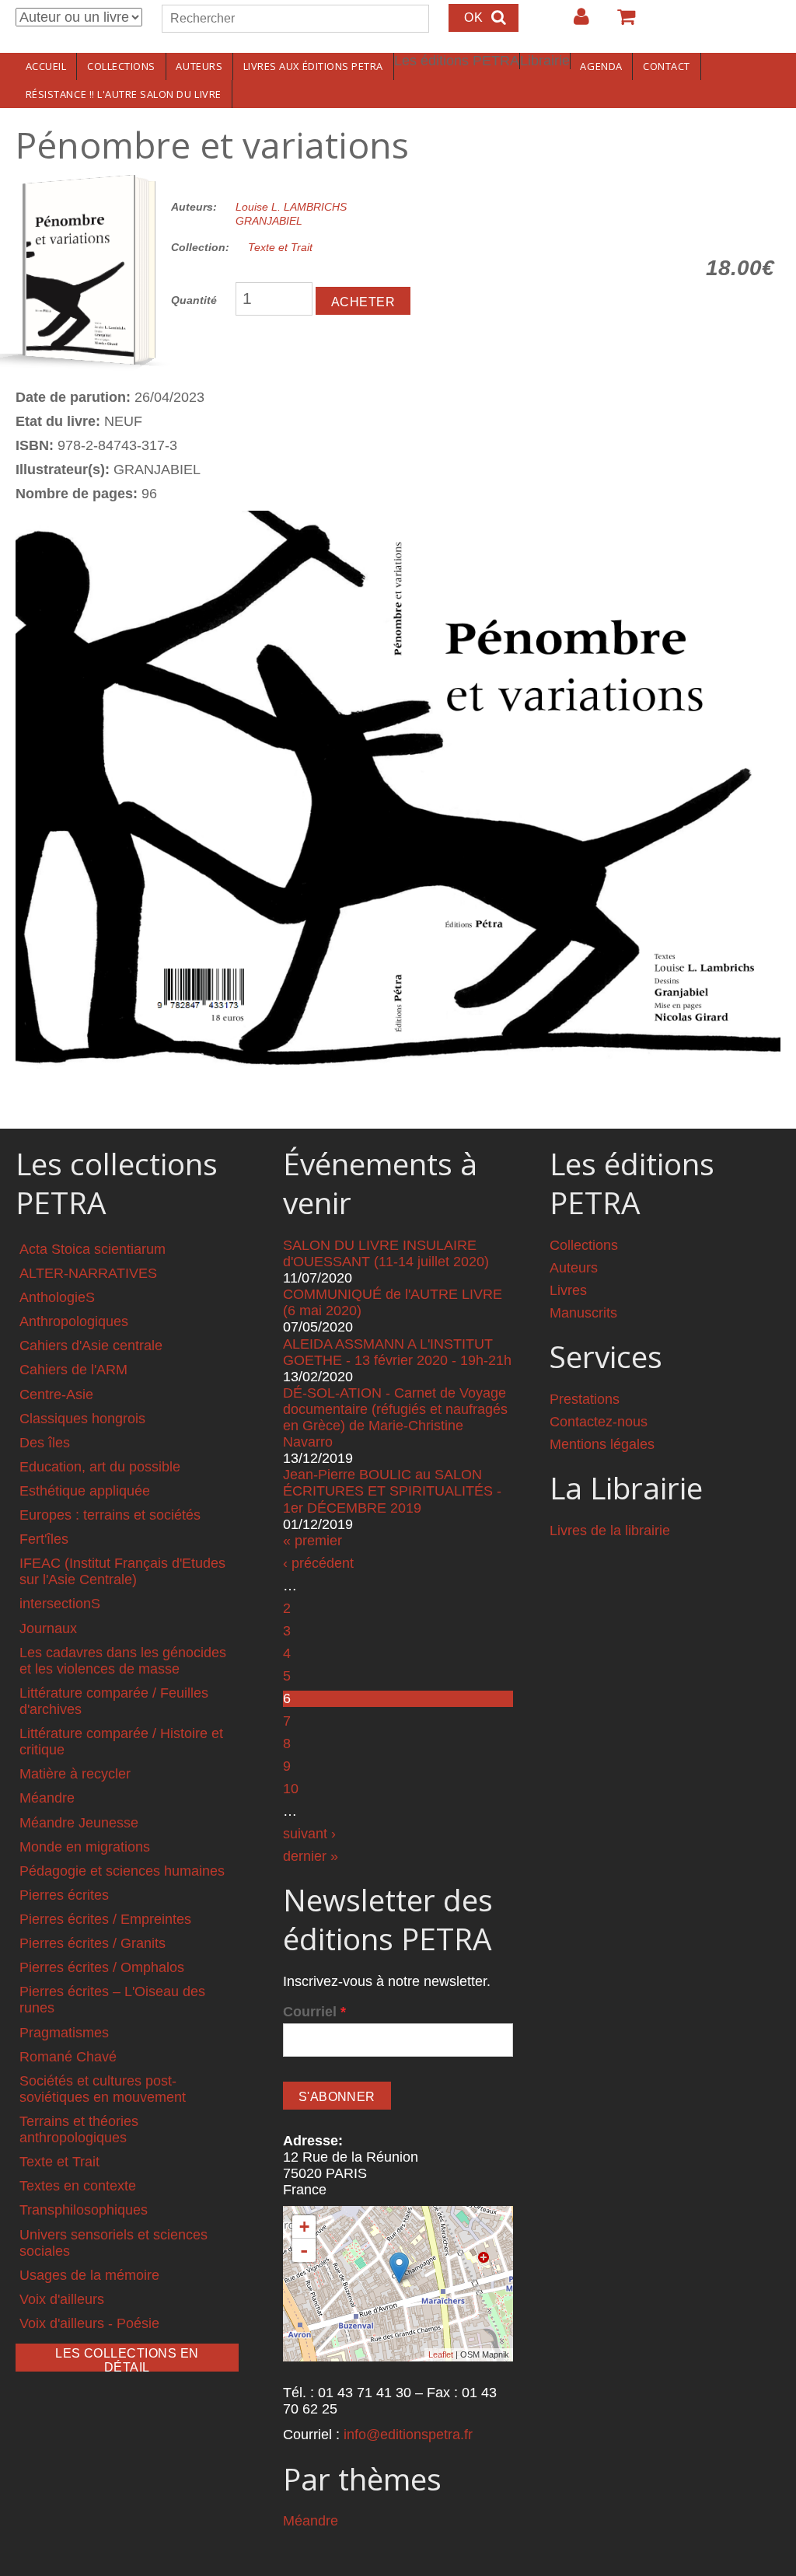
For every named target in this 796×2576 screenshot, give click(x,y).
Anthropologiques (74, 1321)
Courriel (314, 2012)
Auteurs (199, 66)
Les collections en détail (127, 2359)
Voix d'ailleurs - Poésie (89, 2323)
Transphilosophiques (84, 2210)
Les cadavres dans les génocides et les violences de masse (123, 1661)
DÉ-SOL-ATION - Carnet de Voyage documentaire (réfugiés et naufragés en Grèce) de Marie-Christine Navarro (395, 1417)
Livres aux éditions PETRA (313, 66)
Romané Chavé (68, 2057)
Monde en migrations (85, 1847)
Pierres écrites (64, 1895)
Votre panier (620, 23)
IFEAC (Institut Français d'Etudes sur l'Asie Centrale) (122, 1571)
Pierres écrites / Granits (93, 1943)
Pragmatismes (64, 2033)
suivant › (309, 1834)
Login (574, 23)
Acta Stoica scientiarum (93, 1249)
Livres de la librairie (610, 1531)
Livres (568, 1290)
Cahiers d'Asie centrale (91, 1346)
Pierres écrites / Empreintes (105, 1919)
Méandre (47, 1798)
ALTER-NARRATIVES (88, 1273)
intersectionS (60, 1604)
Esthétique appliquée (85, 1491)
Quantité (194, 300)
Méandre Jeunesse (79, 1823)
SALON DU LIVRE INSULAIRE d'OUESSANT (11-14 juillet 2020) (386, 1253)
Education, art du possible (100, 1467)
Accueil (46, 66)
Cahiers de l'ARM (73, 1370)
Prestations (585, 1399)
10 (291, 1789)
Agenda (601, 66)
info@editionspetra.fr (408, 2435)
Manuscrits (583, 1313)
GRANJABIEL (269, 221)
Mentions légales (602, 1444)
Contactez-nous (599, 1422)
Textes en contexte (78, 2186)
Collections (121, 66)
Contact (667, 66)
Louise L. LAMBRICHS (291, 207)
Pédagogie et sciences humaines (122, 1871)
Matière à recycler (75, 1774)
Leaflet (441, 2354)
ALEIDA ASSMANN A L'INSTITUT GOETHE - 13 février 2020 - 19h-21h (397, 1352)
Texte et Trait (280, 247)
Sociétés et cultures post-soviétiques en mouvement (103, 2089)
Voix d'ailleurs (62, 2299)
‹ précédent (318, 1563)
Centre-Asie (56, 1394)
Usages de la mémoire (89, 2275)
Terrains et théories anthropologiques (79, 2129)
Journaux (48, 1628)
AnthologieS (57, 1297)
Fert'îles (44, 1539)
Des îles (45, 1443)
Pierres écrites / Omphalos (102, 1967)
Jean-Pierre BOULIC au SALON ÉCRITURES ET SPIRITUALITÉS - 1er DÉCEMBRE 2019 (392, 1491)
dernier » (311, 1856)
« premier (312, 1541)
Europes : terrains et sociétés (110, 1515)
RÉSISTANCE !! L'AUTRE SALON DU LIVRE (124, 94)
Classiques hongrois (82, 1419)
